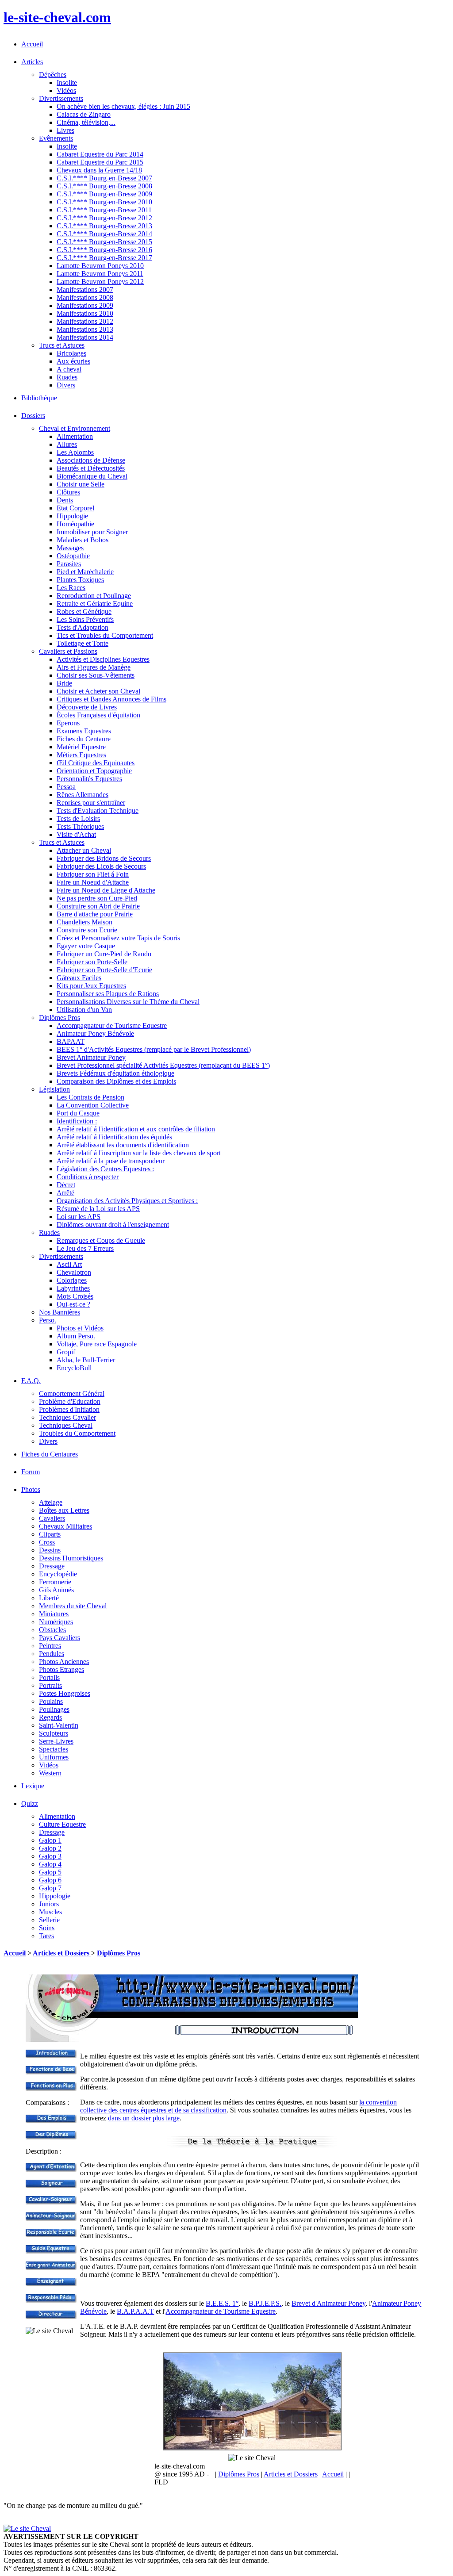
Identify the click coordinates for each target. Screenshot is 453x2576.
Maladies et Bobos (83, 540)
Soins (47, 1928)
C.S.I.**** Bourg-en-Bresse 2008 (104, 186)
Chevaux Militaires (65, 1526)
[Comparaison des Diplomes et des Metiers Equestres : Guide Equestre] (51, 2251)
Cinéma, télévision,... (86, 122)
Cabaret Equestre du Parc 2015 (100, 162)
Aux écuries (73, 361)
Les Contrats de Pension (90, 1097)
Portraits (50, 1685)
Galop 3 (50, 1856)
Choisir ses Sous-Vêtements (96, 675)
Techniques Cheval (66, 1425)
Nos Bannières (60, 1312)
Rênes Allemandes (83, 795)
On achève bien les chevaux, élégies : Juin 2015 (123, 106)
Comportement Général (72, 1393)
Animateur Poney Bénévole (95, 1033)
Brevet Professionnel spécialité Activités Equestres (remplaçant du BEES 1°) (163, 1065)
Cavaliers (52, 1518)
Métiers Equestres (81, 755)
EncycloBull (74, 1368)
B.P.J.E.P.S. (265, 2303)
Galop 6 (50, 1880)
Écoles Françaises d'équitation (98, 715)
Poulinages (54, 1709)
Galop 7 (50, 1888)
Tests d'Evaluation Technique (98, 811)
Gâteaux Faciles (79, 978)
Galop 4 (50, 1864)
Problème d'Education (70, 1401)
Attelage (51, 1502)
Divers (66, 385)
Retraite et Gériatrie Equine (95, 604)
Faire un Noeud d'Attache (93, 882)
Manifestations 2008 (85, 297)
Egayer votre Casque (86, 946)
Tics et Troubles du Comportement (105, 635)
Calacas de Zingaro (84, 114)
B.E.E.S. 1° (222, 2303)
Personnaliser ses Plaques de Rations (108, 994)
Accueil (32, 44)
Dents (65, 500)
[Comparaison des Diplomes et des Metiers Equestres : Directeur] (51, 2317)
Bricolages (71, 353)
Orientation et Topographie (94, 771)
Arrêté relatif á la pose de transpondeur (111, 1161)
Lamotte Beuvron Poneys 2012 (100, 282)
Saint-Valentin (59, 1725)
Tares (46, 1936)
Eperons (68, 723)
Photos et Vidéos (80, 1328)
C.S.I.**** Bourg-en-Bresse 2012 (104, 218)
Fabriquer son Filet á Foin (93, 874)
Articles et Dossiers (62, 1953)
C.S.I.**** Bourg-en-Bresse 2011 (104, 210)
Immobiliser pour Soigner (92, 532)
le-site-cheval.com (57, 17)
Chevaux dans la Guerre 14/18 (99, 170)
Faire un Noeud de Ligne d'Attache (106, 890)
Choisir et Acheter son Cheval (98, 691)
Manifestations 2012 (85, 321)
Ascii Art (69, 1264)
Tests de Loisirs (78, 818)
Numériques (56, 1622)
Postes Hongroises (65, 1693)
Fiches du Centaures (50, 1454)
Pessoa (66, 787)
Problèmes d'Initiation (69, 1409)
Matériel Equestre (81, 747)
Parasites (69, 564)
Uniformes (54, 1757)
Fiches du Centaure (84, 739)
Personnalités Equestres (89, 779)
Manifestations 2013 (85, 329)
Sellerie (49, 1920)
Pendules (52, 1654)
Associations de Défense (91, 460)
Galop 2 (50, 1848)
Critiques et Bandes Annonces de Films (111, 699)
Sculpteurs (54, 1733)
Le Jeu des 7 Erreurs (85, 1248)
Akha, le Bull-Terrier (86, 1360)
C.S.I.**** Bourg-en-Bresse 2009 (104, 194)
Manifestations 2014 (85, 337)
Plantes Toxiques (80, 580)
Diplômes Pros (119, 1953)
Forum (31, 1472)
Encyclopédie (58, 1574)
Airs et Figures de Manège (94, 667)
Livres (65, 130)
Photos (31, 1489)
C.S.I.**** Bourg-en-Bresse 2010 (104, 202)
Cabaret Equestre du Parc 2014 (100, 154)
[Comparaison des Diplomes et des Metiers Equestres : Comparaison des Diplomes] (51, 2137)
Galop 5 (50, 1872)
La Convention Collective (93, 1105)
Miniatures (54, 1614)
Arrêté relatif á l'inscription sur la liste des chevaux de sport (139, 1153)
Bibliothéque (39, 398)
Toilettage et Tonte (83, 643)
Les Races (71, 588)
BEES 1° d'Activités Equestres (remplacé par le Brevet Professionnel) (154, 1049)
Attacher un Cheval (84, 850)
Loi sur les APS (79, 1217)
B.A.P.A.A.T (135, 2311)
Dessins (50, 1550)
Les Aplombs (75, 452)
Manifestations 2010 (85, 313)
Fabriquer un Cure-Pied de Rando (104, 954)
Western (50, 1773)
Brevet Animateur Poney (91, 1057)
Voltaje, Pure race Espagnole (97, 1344)
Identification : (77, 1121)
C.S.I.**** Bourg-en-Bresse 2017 (104, 258)
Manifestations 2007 (85, 289)
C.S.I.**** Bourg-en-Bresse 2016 (104, 250)
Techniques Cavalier (67, 1417)
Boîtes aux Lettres (64, 1510)
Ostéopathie (73, 556)
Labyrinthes (73, 1288)
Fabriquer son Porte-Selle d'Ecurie (104, 970)
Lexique (33, 1786)
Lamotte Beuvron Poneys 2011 (100, 274)
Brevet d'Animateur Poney (328, 2303)
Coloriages (72, 1280)
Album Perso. (76, 1336)
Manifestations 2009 (85, 305)
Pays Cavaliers (60, 1638)
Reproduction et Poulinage (94, 596)
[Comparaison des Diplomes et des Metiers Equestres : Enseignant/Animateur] (51, 2267)
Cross (47, 1542)
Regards (50, 1717)
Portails (49, 1677)
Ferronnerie (55, 1582)
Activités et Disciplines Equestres (103, 659)
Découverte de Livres (87, 707)
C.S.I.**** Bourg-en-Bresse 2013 (104, 226)
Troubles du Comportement (77, 1433)
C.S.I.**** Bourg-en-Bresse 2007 (104, 178)
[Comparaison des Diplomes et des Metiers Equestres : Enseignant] (51, 2284)
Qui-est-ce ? (73, 1304)
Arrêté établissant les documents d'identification (123, 1145)
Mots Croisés (75, 1296)
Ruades (67, 377)
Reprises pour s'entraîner (91, 803)
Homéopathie (75, 524)
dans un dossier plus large (144, 2118)
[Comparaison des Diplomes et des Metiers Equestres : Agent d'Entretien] (51, 2169)
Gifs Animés (56, 1590)
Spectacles (54, 1749)
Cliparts (50, 1534)
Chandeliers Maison (84, 922)
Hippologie (72, 516)
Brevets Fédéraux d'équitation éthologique (115, 1073)
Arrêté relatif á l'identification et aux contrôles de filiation (136, 1129)
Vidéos (66, 90)
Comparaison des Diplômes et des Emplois (116, 1081)
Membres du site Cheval (73, 1606)
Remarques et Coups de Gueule (101, 1240)
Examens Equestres (84, 731)
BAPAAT (71, 1041)
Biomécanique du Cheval (92, 476)
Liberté (49, 1598)
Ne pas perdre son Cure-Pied (97, 898)
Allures (67, 444)
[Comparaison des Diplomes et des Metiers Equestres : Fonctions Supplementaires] (51, 2088)
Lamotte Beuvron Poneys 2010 (100, 266)
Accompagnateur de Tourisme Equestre (112, 1025)
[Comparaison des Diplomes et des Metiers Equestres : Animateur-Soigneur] (51, 2218)
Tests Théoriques (80, 826)
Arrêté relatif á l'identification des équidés (114, 1137)
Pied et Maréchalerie (85, 572)
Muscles (50, 1912)
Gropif (66, 1352)
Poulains (51, 1701)
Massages (70, 548)
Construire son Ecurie (87, 930)
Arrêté (65, 1193)
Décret (66, 1185)
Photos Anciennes (64, 1662)
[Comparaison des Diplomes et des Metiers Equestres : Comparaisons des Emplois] (51, 2121)
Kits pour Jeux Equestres (91, 986)
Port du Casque (78, 1113)
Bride (64, 683)
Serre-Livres (56, 1741)
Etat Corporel (75, 508)
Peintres (50, 1646)
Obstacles (52, 1630)
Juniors (49, 1904)
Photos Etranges (61, 1669)
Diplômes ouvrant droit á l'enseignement (113, 1225)
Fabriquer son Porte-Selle (92, 962)
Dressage (52, 1566)
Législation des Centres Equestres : (105, 1169)
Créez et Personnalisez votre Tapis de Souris (118, 938)
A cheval (69, 369)
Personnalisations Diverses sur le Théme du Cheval (128, 1002)
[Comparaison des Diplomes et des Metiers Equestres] (51, 2056)
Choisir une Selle (81, 484)
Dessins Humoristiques (71, 1558)
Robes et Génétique (84, 611)
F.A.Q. (31, 1381)
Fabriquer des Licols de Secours (101, 866)
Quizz (30, 1804)
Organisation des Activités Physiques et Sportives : (127, 1201)
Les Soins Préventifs (85, 619)
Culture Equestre (62, 1824)
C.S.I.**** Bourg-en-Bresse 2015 (104, 242)
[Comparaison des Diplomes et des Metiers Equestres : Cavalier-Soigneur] (51, 2202)
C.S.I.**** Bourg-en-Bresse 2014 (104, 234)
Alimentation (75, 436)
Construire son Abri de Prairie (98, 906)
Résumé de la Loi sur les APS (98, 1209)
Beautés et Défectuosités (91, 468)
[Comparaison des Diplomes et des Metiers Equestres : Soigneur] (51, 2186)
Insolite (67, 82)
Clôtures (68, 492)
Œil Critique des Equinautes (96, 763)
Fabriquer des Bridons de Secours (104, 858)
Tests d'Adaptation (83, 627)
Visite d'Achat (76, 834)
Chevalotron (74, 1272)
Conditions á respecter (88, 1177)
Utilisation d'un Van (84, 1010)
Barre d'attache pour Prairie (95, 914)
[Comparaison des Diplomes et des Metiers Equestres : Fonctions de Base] (51, 2072)
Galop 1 (50, 1840)
